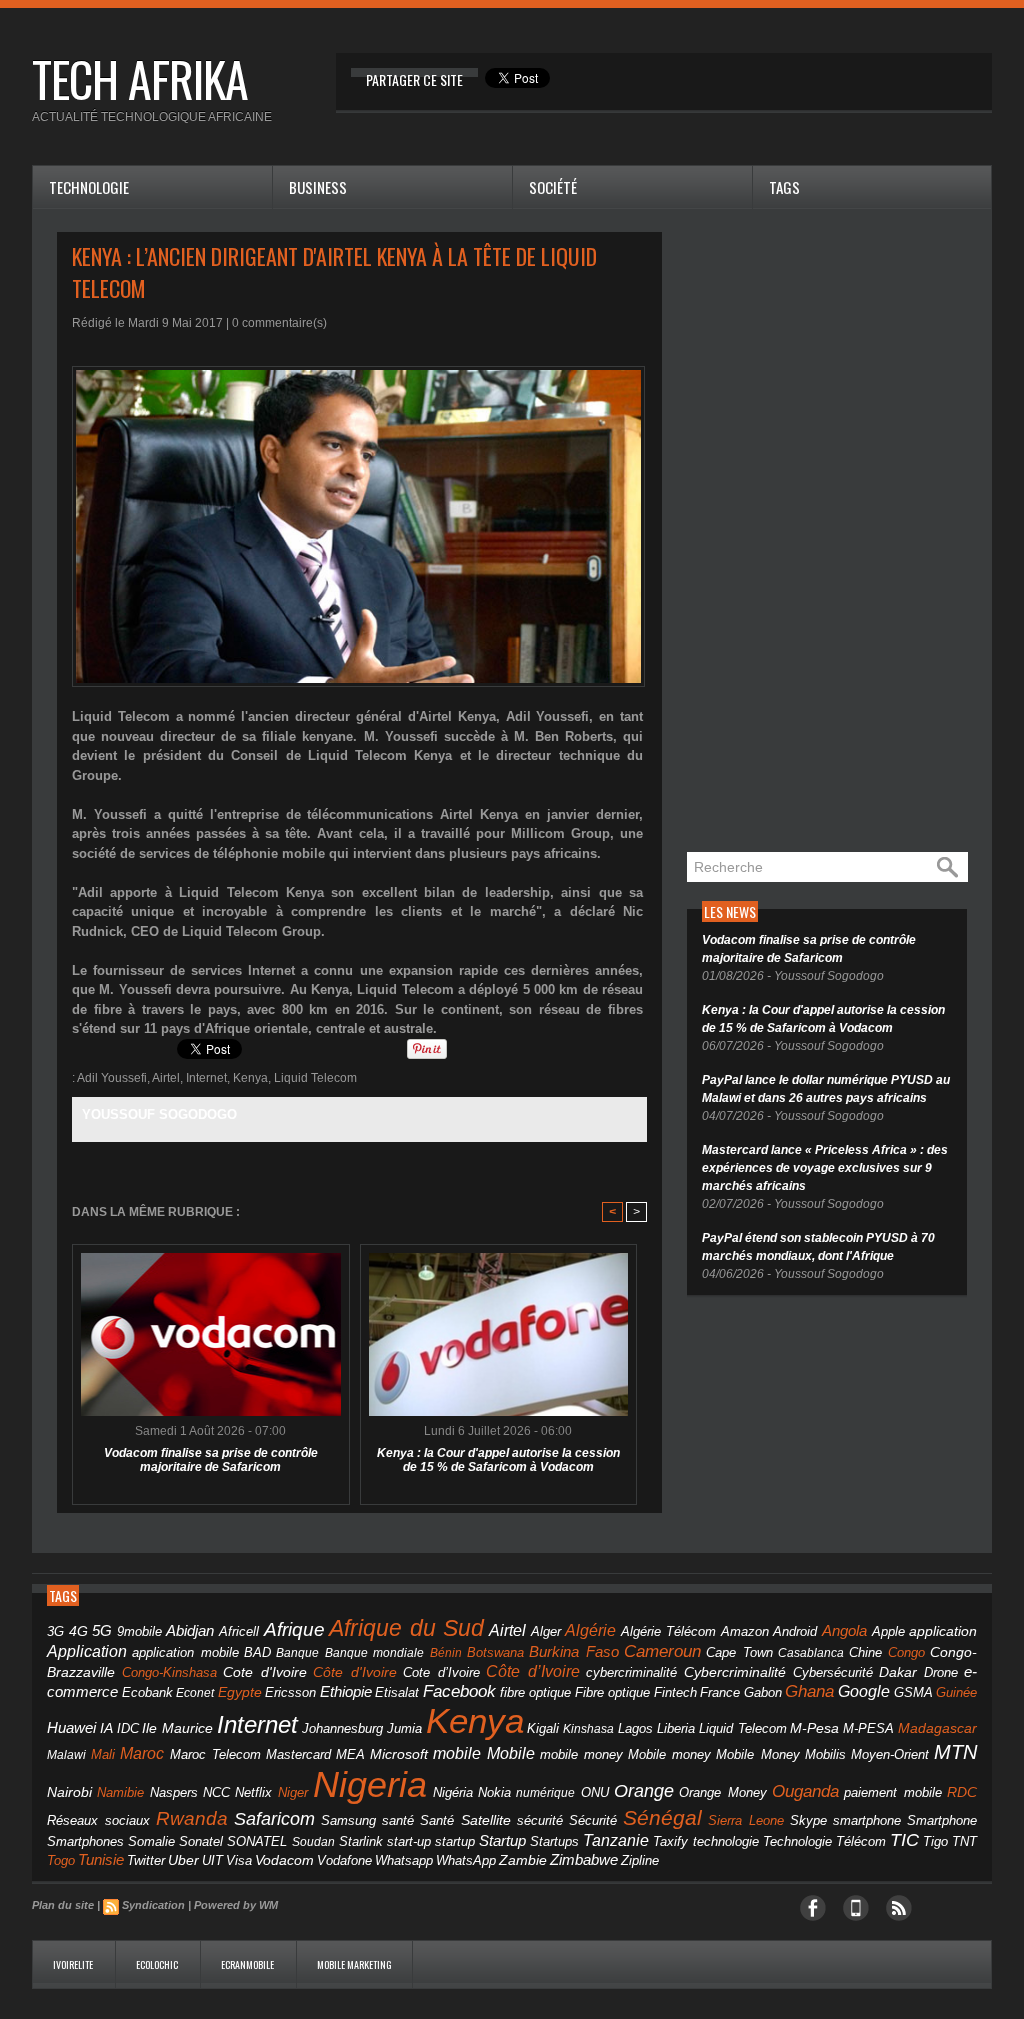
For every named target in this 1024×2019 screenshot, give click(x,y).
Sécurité (593, 1821)
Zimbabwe (584, 1859)
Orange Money (722, 1792)
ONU (595, 1793)
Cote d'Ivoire (265, 1672)
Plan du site (63, 1905)
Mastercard (298, 1754)
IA (106, 1728)
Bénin (446, 1653)
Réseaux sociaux (98, 1820)
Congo (906, 1652)
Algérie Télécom (669, 1632)
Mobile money (669, 1754)
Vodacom (284, 1860)
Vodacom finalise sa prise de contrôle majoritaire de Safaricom (211, 1460)
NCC (216, 1792)
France (720, 1693)
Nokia (494, 1793)
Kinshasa (588, 1729)
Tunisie (101, 1859)
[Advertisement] (837, 532)
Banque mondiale (374, 1653)
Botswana (495, 1652)
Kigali (543, 1729)
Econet (195, 1693)
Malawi (66, 1755)
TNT (964, 1842)
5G (102, 1631)
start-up (409, 1841)
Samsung (348, 1820)
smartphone (867, 1820)
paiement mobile (892, 1793)
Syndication (153, 1905)
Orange (644, 1791)
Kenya (250, 1078)
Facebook (459, 1691)
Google (864, 1691)
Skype (808, 1821)
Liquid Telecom (315, 1078)
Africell (239, 1631)
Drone (941, 1672)
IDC (128, 1728)
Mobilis (825, 1754)
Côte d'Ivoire (355, 1672)
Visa (239, 1860)
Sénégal (662, 1817)
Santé (437, 1821)
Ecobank (147, 1693)
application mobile (185, 1653)
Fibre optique (613, 1693)
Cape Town (739, 1653)
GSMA (913, 1692)
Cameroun (662, 1651)
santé (398, 1820)
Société (553, 187)
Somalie (151, 1842)
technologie (726, 1841)
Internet (206, 1078)
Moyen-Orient (890, 1754)
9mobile (139, 1632)
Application (87, 1651)
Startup (502, 1840)
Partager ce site (414, 79)
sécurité (540, 1821)
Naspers (174, 1793)
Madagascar (937, 1728)
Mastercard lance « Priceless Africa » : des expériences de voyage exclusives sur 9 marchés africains (825, 1168)
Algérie (590, 1630)
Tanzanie (616, 1840)
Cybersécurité (833, 1672)
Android (795, 1631)
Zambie (523, 1860)
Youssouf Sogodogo (159, 1114)
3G (55, 1631)
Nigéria (453, 1793)
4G (78, 1631)
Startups (554, 1842)
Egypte (240, 1692)
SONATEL (257, 1842)
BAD (257, 1652)
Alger (546, 1632)
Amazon (745, 1632)
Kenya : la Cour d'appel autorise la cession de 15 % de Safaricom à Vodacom (498, 1460)
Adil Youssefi (112, 1078)
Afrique (294, 1629)
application (943, 1631)
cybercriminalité (631, 1672)
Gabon (763, 1692)
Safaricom (274, 1819)
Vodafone (344, 1860)
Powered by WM (236, 1905)
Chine (865, 1652)
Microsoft (399, 1754)
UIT (212, 1860)
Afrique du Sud (406, 1628)
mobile (457, 1753)
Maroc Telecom (215, 1754)
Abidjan (190, 1630)
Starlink (361, 1841)
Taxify (670, 1842)
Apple (888, 1632)
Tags (784, 187)
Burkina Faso (573, 1651)
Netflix (253, 1793)
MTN (955, 1752)
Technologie (89, 187)
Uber (183, 1860)
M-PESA (868, 1728)
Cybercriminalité (735, 1672)
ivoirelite (74, 1964)
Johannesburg (342, 1728)
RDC (962, 1792)
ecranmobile (248, 1964)
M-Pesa (814, 1728)
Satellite (486, 1820)
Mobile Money (757, 1754)
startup (455, 1841)
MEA (350, 1755)
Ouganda (805, 1791)
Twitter (146, 1860)
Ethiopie (346, 1691)
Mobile (511, 1753)
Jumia (404, 1728)
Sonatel (201, 1842)
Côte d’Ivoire (533, 1671)
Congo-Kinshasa (169, 1672)
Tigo (935, 1841)
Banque (297, 1653)
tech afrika (140, 78)
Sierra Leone (746, 1821)
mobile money (581, 1755)
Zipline (640, 1861)
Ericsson (290, 1692)
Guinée (956, 1692)
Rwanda (192, 1818)
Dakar (898, 1672)
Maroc (142, 1753)
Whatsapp (404, 1861)
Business (318, 187)
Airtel (166, 1078)
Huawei (71, 1727)
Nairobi (69, 1792)
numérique (545, 1793)
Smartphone (942, 1821)
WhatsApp (466, 1860)
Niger (293, 1793)
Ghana (809, 1691)
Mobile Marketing (354, 1964)
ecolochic (158, 1964)
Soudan (313, 1842)
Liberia (676, 1728)
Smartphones (85, 1841)
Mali (103, 1754)
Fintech (675, 1693)
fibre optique (536, 1692)
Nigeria (370, 1784)
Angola (844, 1631)
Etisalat (397, 1692)
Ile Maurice (177, 1728)
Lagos (635, 1728)
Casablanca (811, 1653)
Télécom (861, 1841)
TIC (904, 1840)
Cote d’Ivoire (441, 1673)
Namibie (120, 1792)
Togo (61, 1860)
